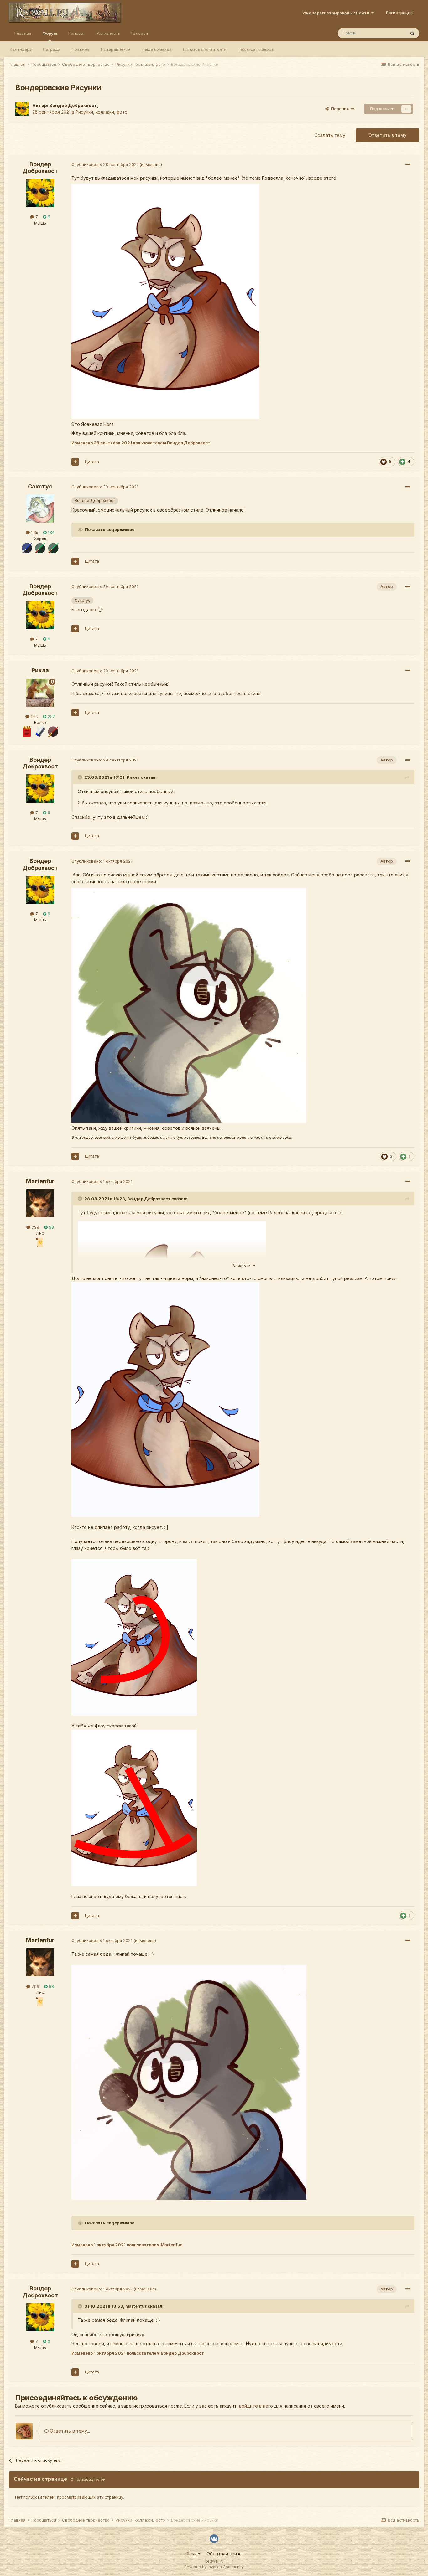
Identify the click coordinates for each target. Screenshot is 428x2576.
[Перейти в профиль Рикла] (40, 693)
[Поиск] (412, 33)
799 (35, 1227)
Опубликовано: (105, 164)
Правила (81, 49)
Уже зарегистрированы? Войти (337, 13)
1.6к (34, 532)
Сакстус (40, 486)
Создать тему (330, 135)
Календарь (21, 49)
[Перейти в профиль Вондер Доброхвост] (22, 109)
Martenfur (40, 1181)
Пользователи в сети (205, 49)
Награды (52, 49)
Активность (108, 33)
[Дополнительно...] (408, 165)
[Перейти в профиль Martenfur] (40, 1203)
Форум (50, 33)
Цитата (92, 462)
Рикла (40, 670)
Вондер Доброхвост (73, 105)
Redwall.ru (214, 2561)
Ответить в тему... (69, 2431)
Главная (23, 33)
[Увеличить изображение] (134, 1637)
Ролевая (77, 33)
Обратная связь (224, 2554)
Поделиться (342, 109)
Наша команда (157, 49)
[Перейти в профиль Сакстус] (40, 508)
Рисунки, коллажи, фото (102, 112)
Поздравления (116, 49)
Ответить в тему (387, 135)
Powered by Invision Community (214, 2567)
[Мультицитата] (75, 462)
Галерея (140, 33)
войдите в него (256, 2406)
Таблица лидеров (256, 49)
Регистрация (399, 13)
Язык (192, 2554)
